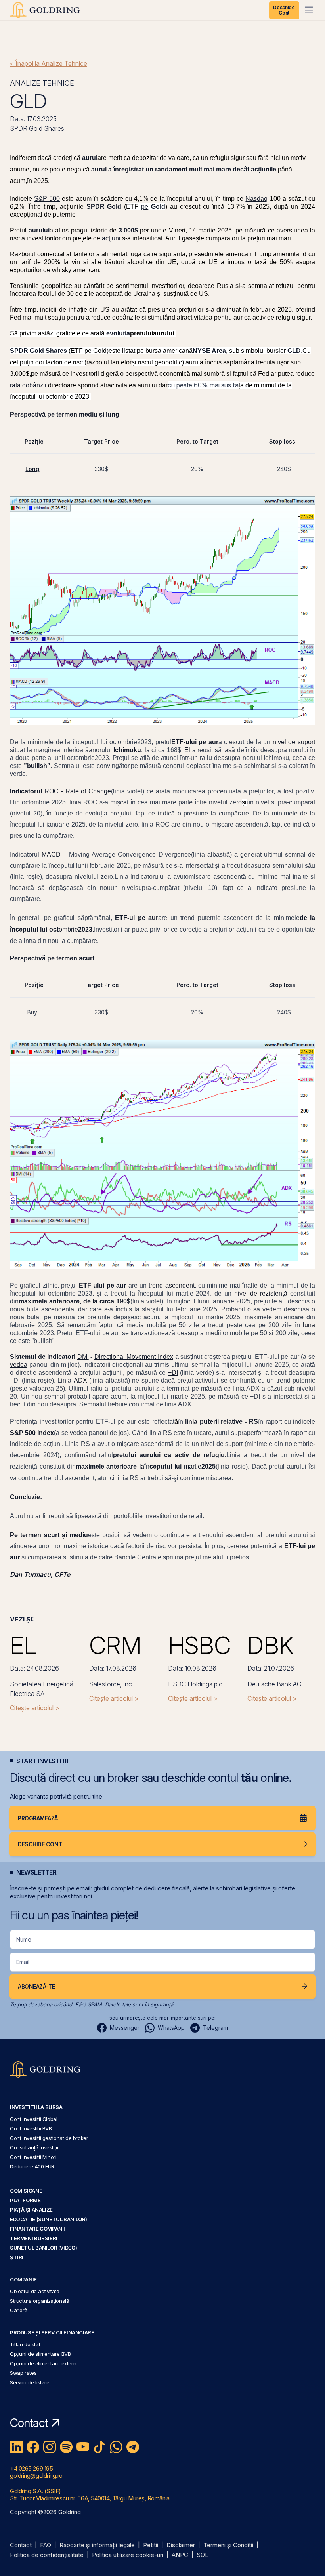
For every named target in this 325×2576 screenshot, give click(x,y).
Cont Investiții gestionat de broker (49, 2138)
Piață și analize (31, 2210)
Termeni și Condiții (228, 2545)
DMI (83, 1357)
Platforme (25, 2200)
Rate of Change (88, 791)
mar (189, 1466)
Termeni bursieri (34, 2238)
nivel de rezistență (261, 1293)
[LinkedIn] (16, 2447)
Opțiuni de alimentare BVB (40, 2354)
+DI (173, 1373)
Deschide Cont (284, 10)
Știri (17, 2257)
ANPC (180, 2555)
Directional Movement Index (134, 1357)
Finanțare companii (37, 2229)
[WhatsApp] (116, 2447)
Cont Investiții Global (34, 2119)
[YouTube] (83, 2447)
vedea (19, 1365)
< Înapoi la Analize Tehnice (49, 63)
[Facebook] (33, 2447)
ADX (80, 1380)
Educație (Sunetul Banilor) (49, 2219)
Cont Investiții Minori (33, 2157)
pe (145, 207)
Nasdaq (256, 199)
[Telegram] (133, 2447)
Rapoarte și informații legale (97, 2545)
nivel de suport (294, 742)
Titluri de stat (25, 2344)
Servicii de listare (30, 2382)
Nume (24, 1939)
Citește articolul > (35, 1708)
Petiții (151, 2545)
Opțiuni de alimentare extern (43, 2363)
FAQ (46, 2545)
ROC (52, 791)
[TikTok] (99, 2447)
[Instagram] (50, 2447)
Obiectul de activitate (35, 2291)
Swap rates (23, 2373)
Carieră (19, 2310)
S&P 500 (47, 199)
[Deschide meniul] (309, 10)
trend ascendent (171, 1285)
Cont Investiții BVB (31, 2128)
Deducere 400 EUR (32, 2166)
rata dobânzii (28, 385)
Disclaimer (181, 2545)
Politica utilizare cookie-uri (128, 2555)
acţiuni (111, 238)
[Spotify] (66, 2447)
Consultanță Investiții (34, 2147)
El (187, 750)
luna (309, 1325)
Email (23, 1962)
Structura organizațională (39, 2301)
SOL (203, 2555)
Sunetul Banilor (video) (43, 2248)
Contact (21, 2545)
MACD (51, 855)
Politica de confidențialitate (47, 2555)
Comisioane (26, 2191)
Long (32, 469)
